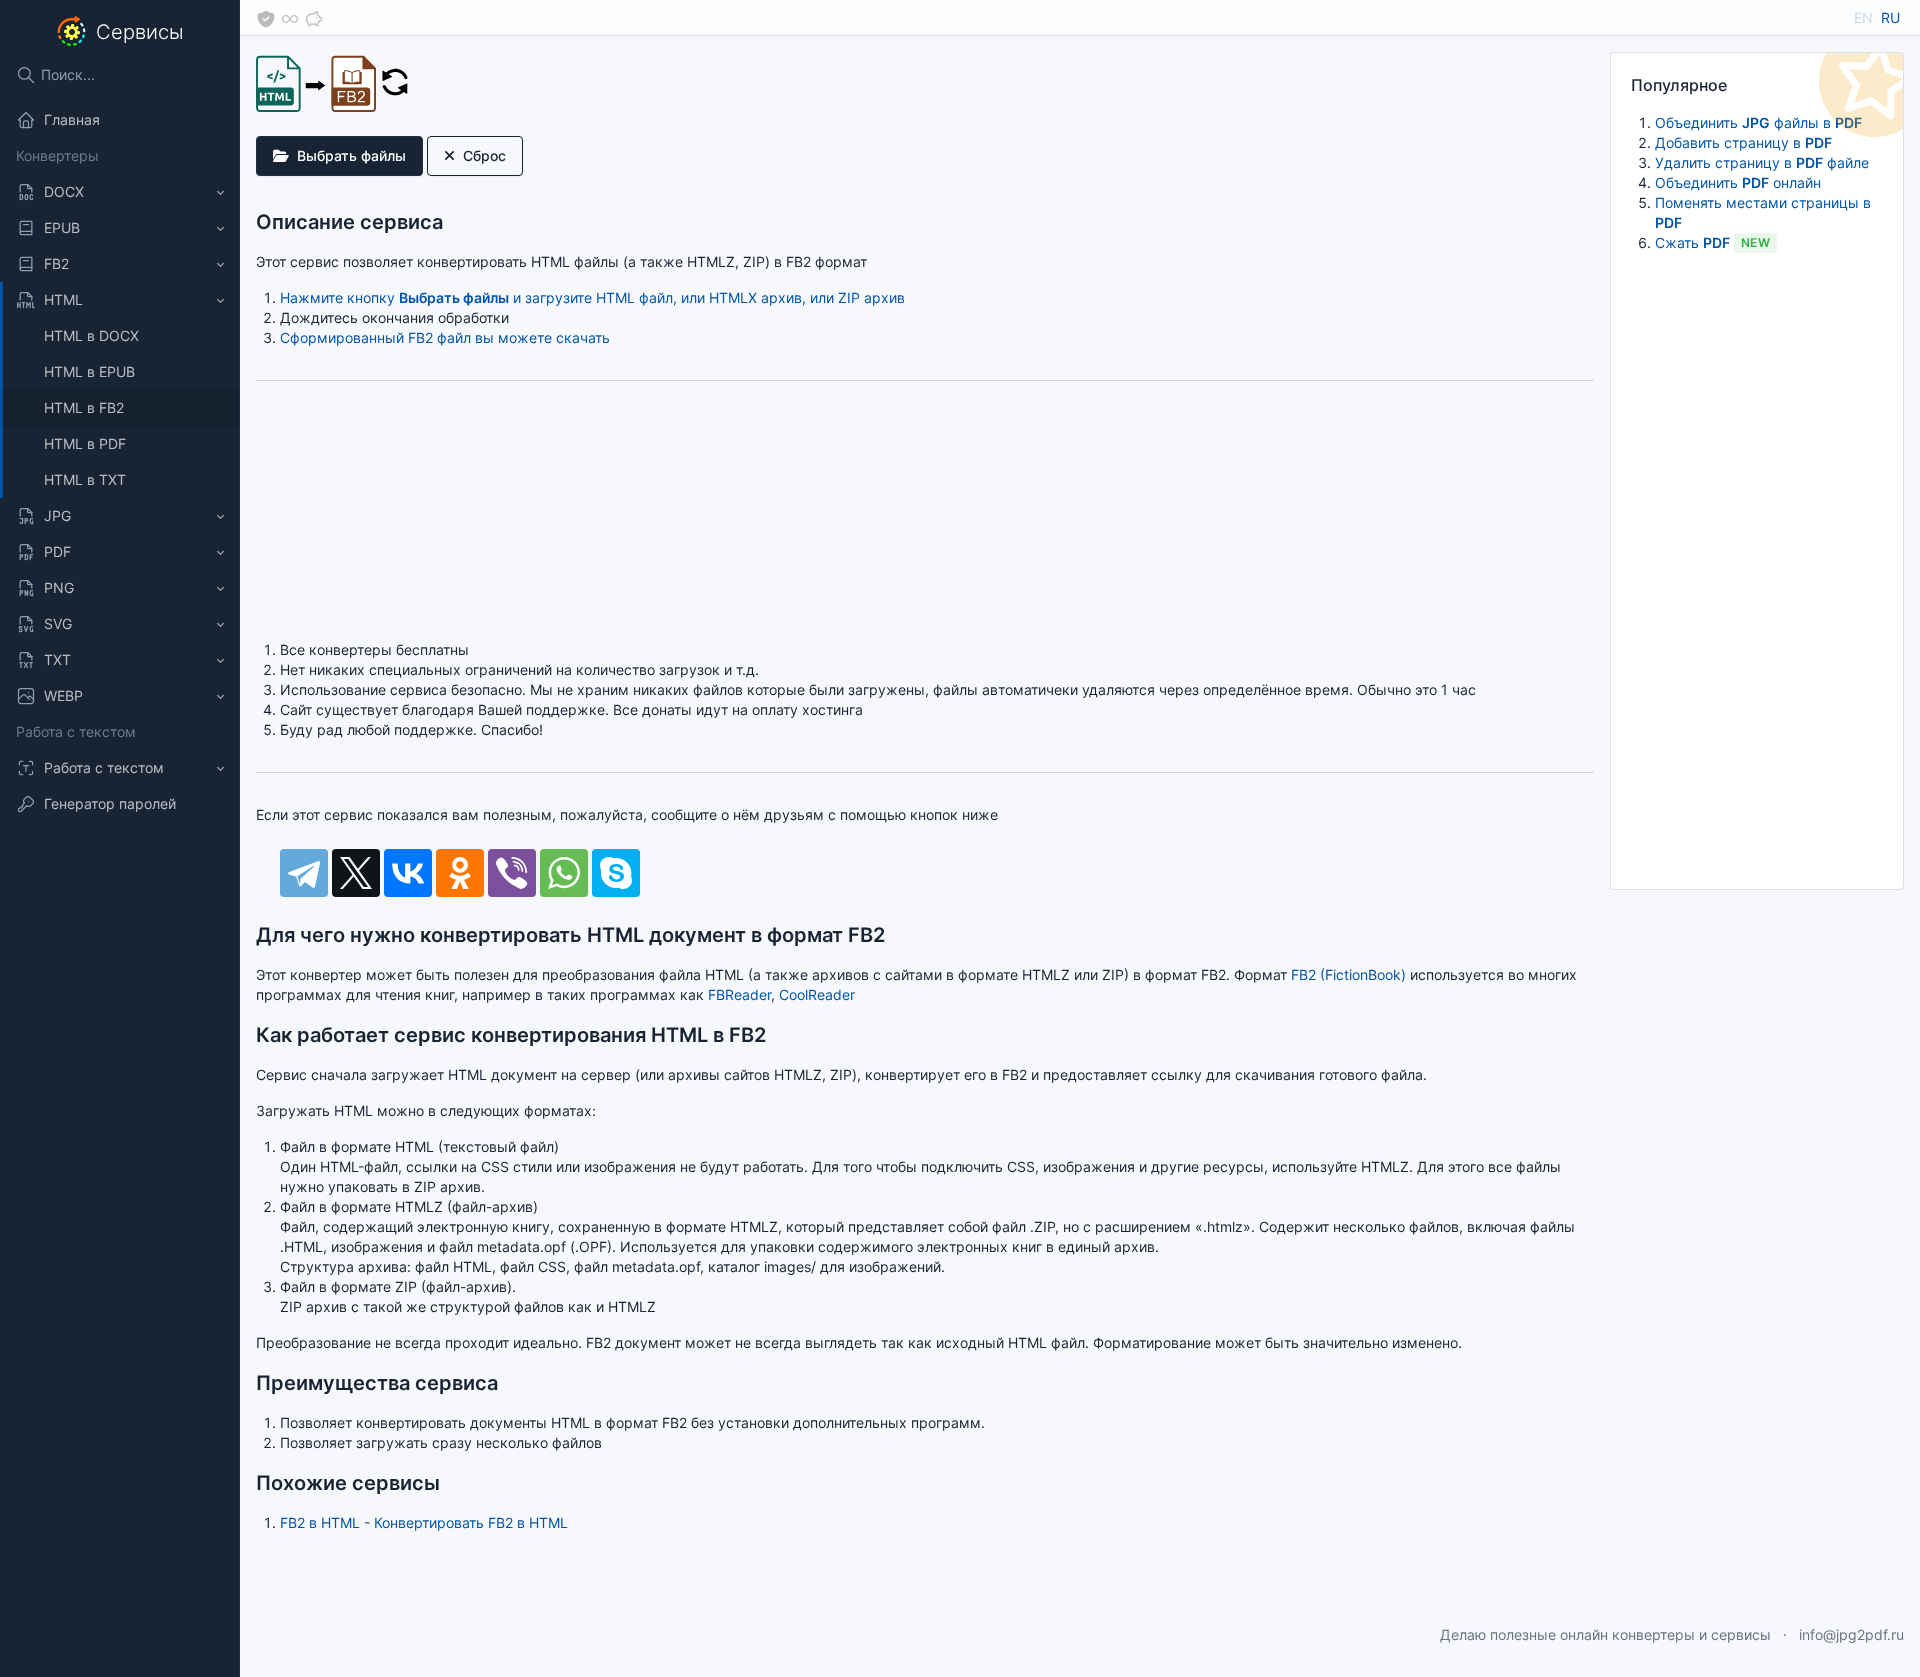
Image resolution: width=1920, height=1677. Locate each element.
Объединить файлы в (1758, 122)
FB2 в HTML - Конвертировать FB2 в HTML (424, 1522)
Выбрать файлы (351, 155)
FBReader (739, 994)
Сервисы (140, 32)
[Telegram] (304, 873)
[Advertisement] (1757, 569)
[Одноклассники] (460, 873)
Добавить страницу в (1743, 142)
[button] (120, 192)
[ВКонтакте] (408, 873)
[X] (356, 873)
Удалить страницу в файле (1762, 162)
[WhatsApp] (564, 873)
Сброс (484, 155)
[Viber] (512, 873)
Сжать (1712, 242)
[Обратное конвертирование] (395, 80)
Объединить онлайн (1738, 182)
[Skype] (616, 873)
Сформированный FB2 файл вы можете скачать (445, 337)
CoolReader (817, 994)
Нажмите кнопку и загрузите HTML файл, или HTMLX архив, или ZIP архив (592, 297)
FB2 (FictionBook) (1348, 974)
